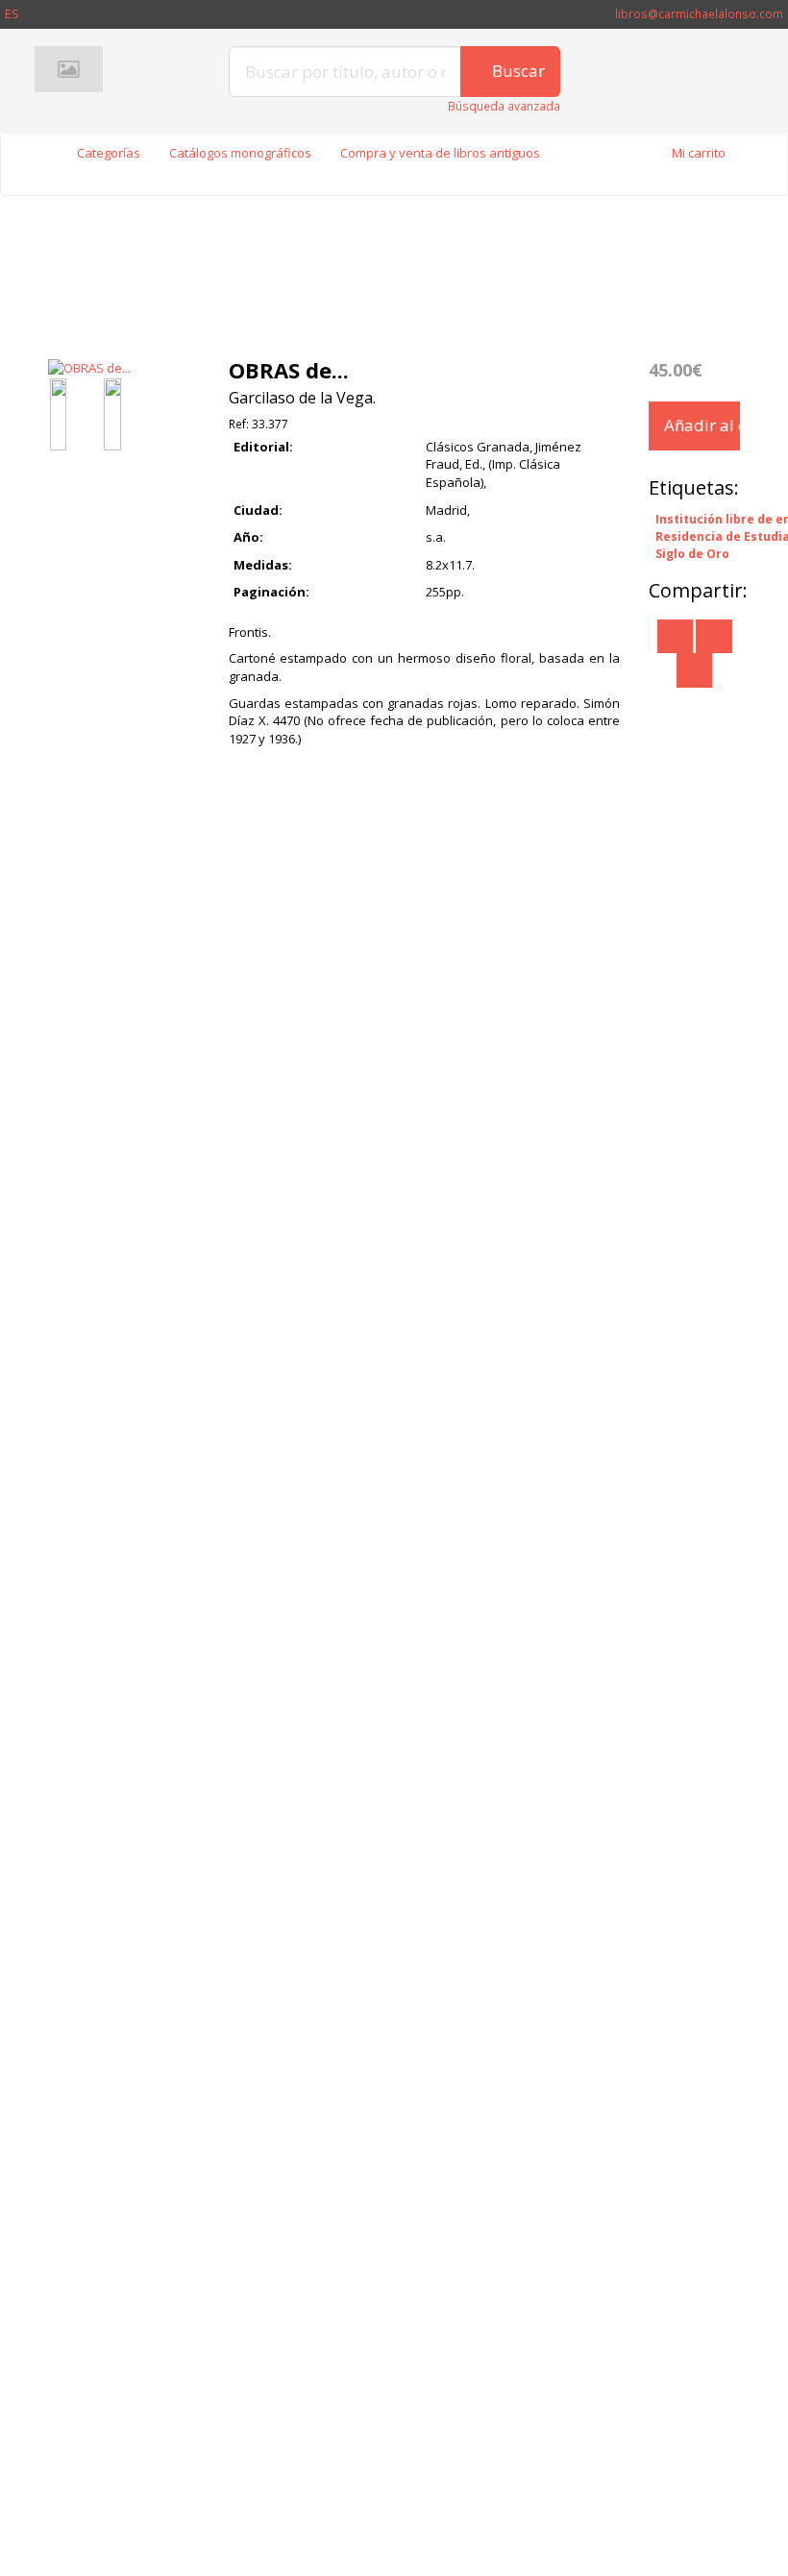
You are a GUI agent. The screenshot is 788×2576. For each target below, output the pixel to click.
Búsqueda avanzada (504, 106)
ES (12, 13)
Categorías (109, 153)
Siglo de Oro (692, 553)
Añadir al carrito (702, 425)
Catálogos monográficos (240, 153)
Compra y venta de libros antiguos (440, 153)
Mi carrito (699, 153)
